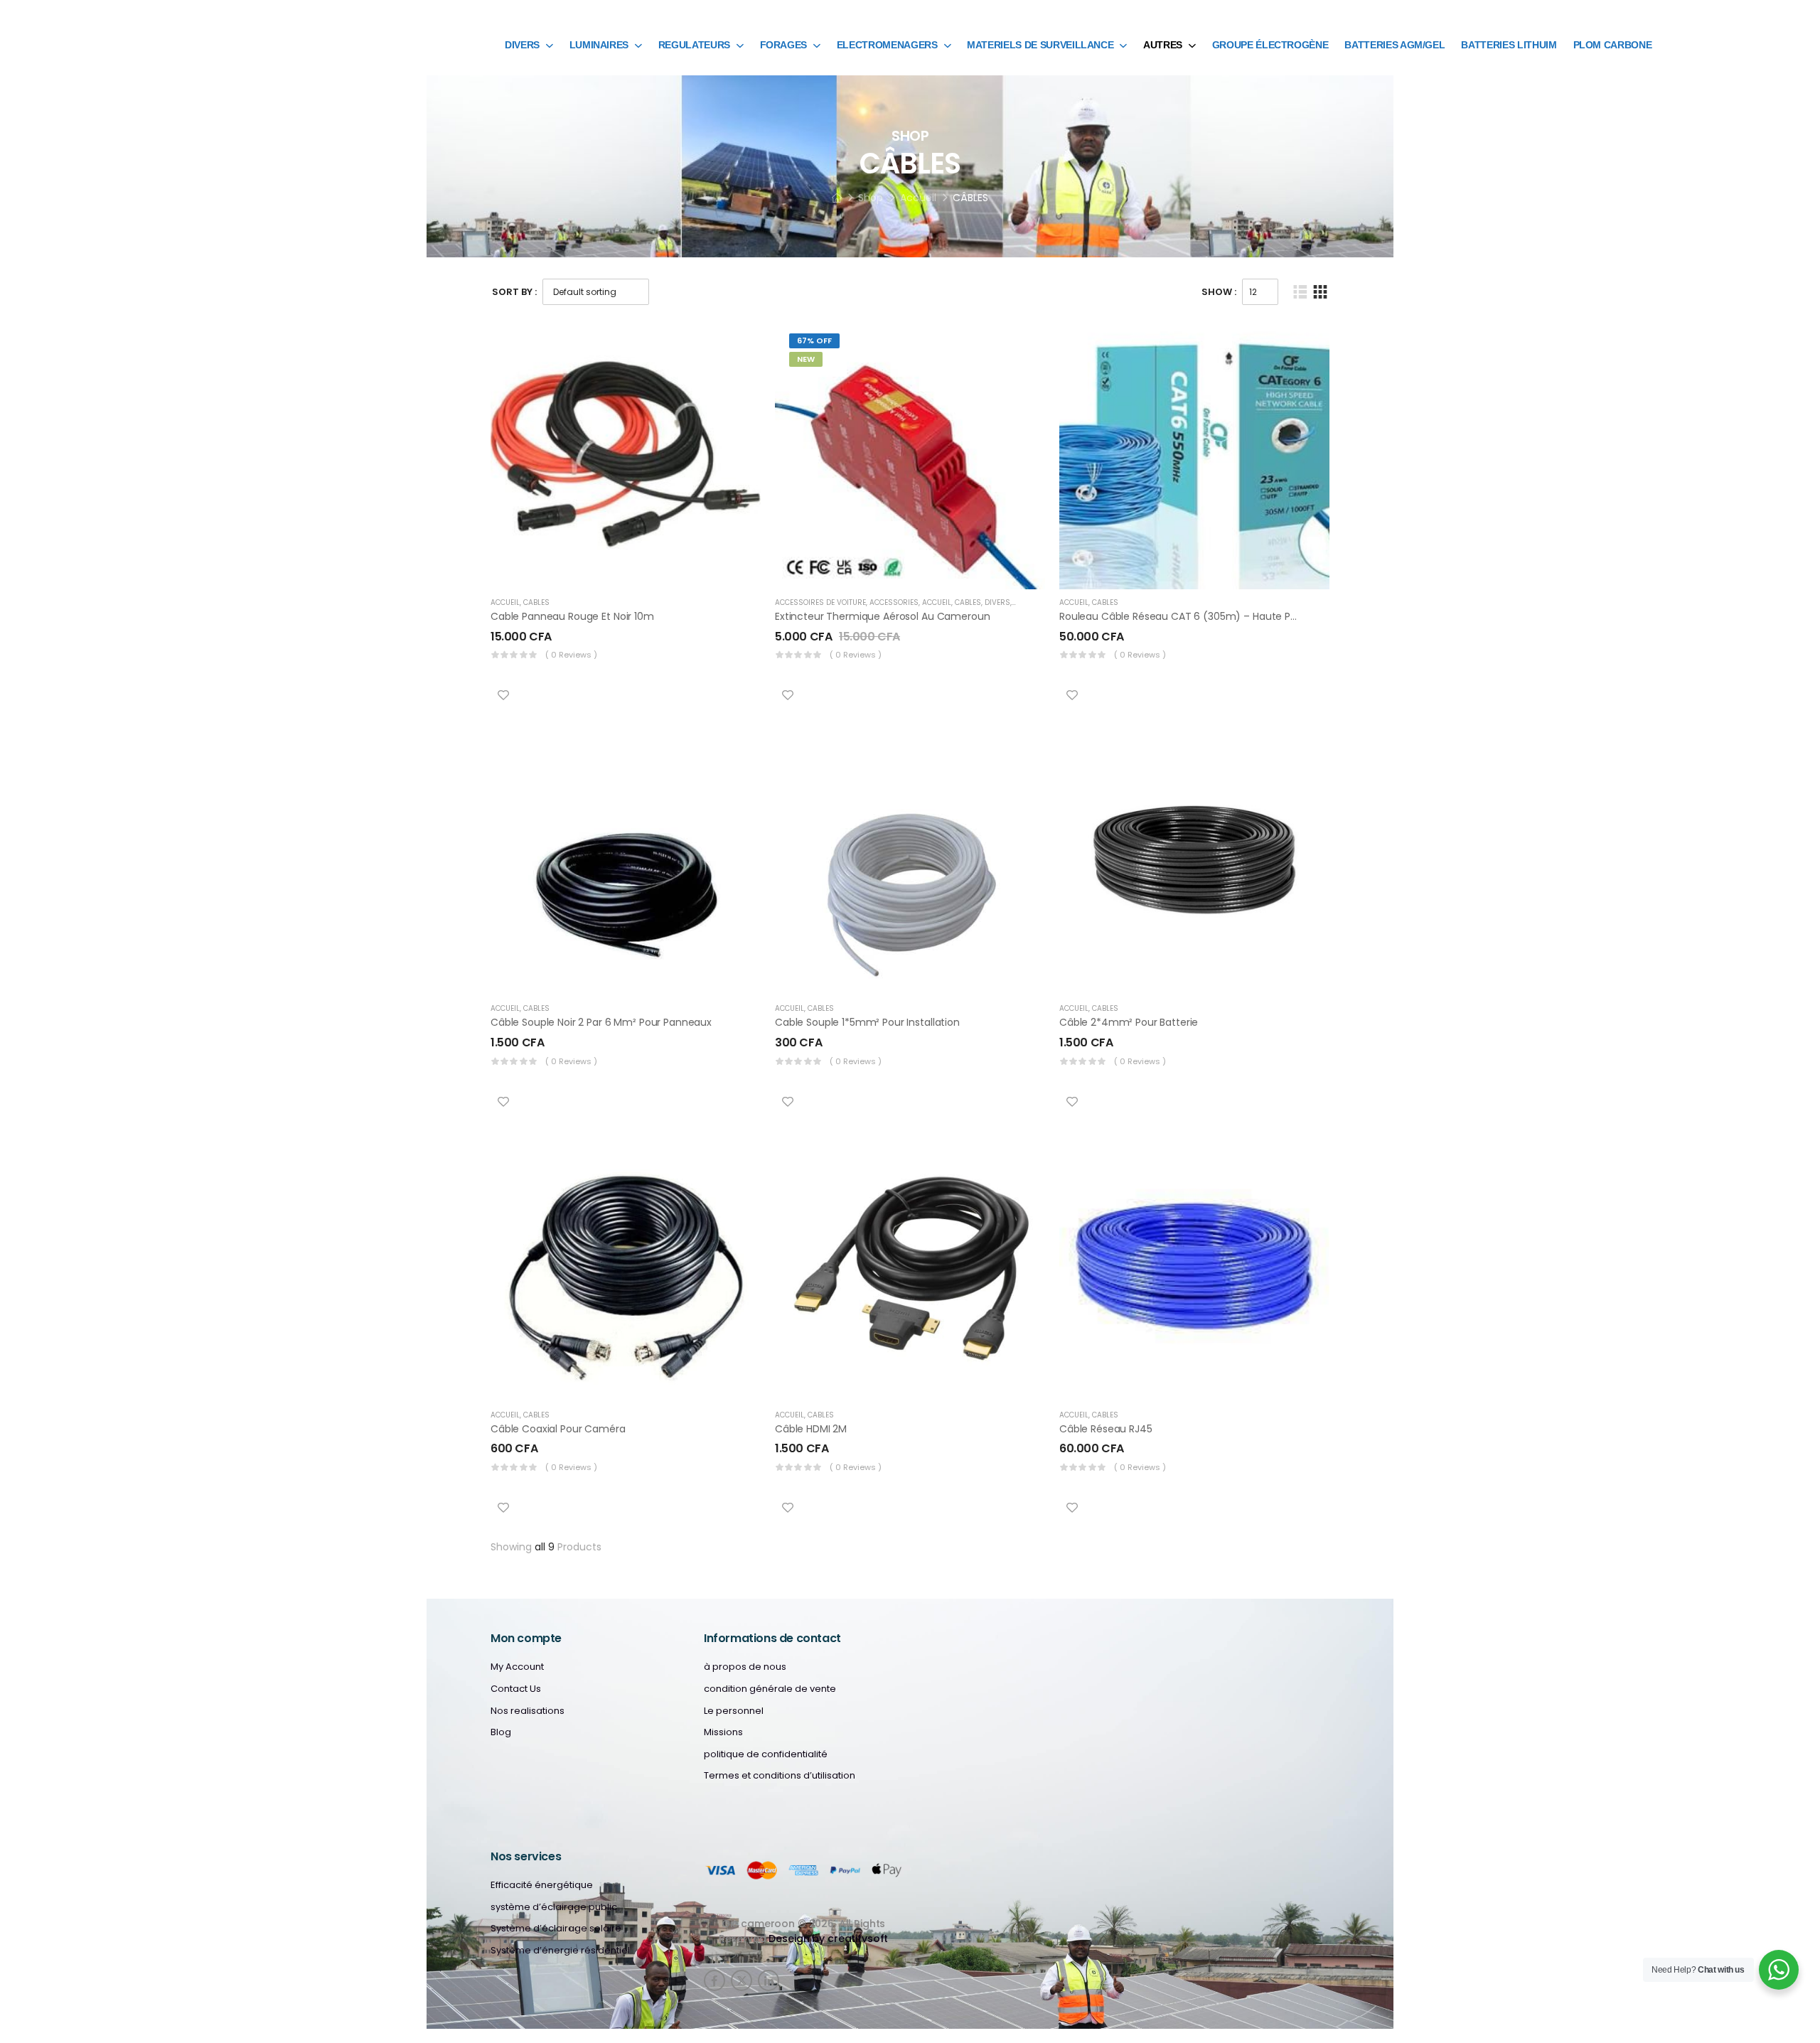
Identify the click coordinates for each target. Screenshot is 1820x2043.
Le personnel (734, 1711)
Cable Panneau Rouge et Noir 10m (572, 616)
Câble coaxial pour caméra (558, 1429)
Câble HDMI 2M (811, 1429)
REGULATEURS (694, 45)
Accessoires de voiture (820, 602)
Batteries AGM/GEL (1395, 45)
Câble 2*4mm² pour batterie (1129, 1022)
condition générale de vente (770, 1689)
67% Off (814, 340)
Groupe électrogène (1270, 45)
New (806, 359)
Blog (501, 1732)
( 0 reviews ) (571, 655)
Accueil (918, 198)
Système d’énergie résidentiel (560, 1951)
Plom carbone (1613, 45)
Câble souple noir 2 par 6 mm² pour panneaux (601, 1022)
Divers (522, 45)
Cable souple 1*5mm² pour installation (867, 1022)
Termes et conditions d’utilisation (780, 1776)
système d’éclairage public (554, 1907)
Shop (871, 198)
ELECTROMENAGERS (887, 45)
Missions (723, 1732)
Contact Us (516, 1689)
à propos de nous (745, 1667)
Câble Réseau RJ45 (1106, 1429)
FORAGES (784, 45)
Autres (1163, 45)
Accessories (894, 602)
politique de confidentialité (766, 1754)
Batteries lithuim (1509, 45)
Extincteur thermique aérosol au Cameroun (882, 616)
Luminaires (599, 45)
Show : (1219, 292)
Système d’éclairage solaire (556, 1929)
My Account (517, 1667)
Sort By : (514, 292)
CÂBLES (536, 602)
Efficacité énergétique (542, 1885)
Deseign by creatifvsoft (828, 1939)
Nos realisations (528, 1711)
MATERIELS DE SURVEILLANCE (1040, 45)
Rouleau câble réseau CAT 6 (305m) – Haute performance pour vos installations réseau (1276, 616)
